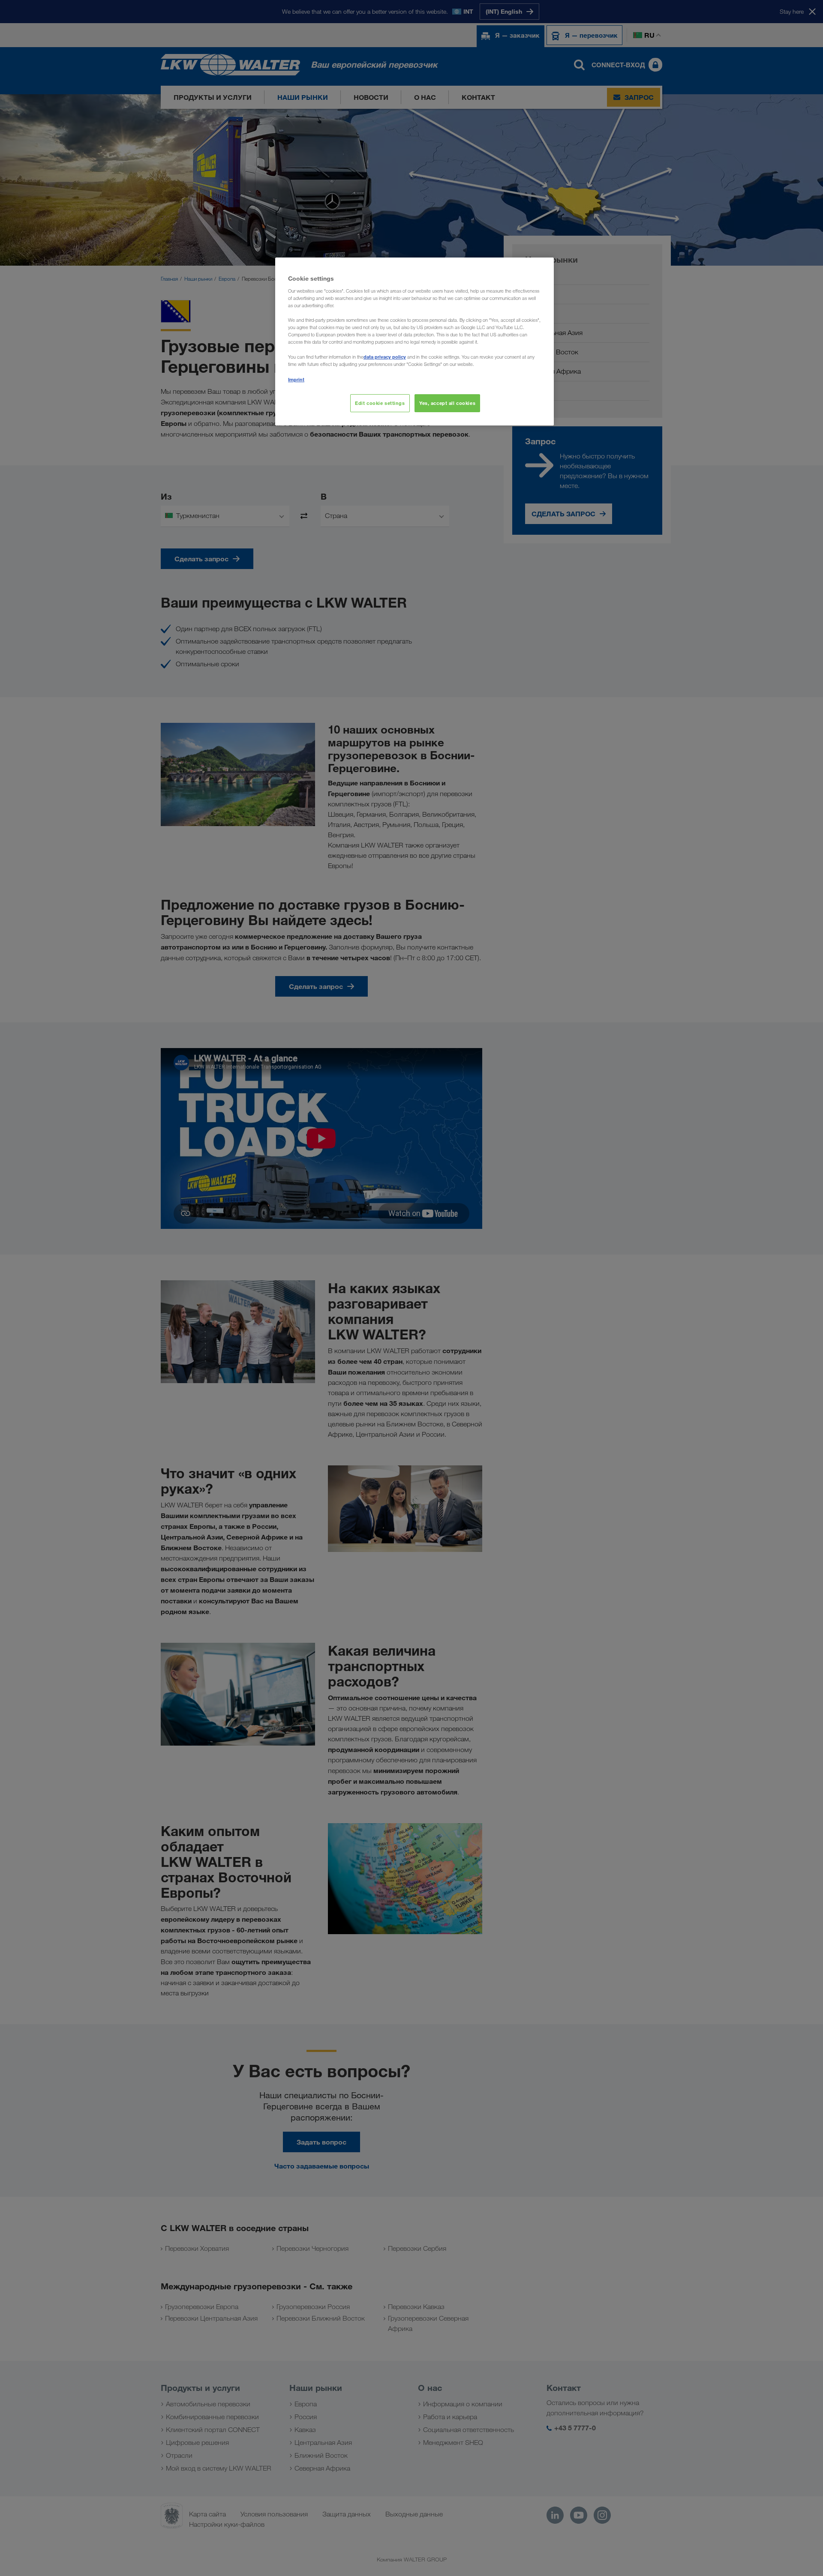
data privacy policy (385, 357)
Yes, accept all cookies (447, 403)
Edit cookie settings (380, 403)
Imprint (296, 379)
